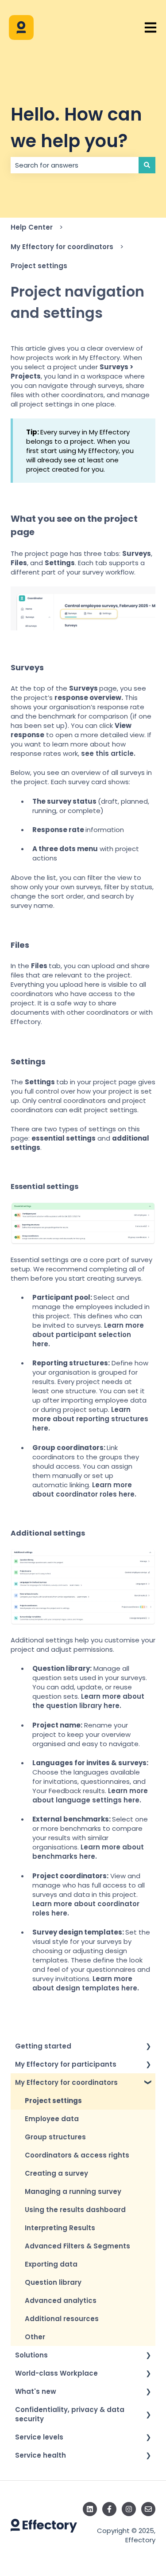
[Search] (147, 165)
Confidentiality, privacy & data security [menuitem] (70, 2414)
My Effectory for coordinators (62, 247)
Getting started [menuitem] (43, 2046)
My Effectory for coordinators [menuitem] (66, 2082)
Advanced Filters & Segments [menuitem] (77, 2246)
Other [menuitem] (35, 2337)
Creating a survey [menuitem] (56, 2173)
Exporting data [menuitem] (51, 2264)
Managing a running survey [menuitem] (73, 2191)
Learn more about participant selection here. (88, 1335)
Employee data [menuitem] (52, 2119)
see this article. (108, 753)
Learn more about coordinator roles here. (84, 1489)
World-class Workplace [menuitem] (56, 2373)
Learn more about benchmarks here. (88, 1852)
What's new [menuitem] (36, 2391)
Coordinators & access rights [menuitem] (77, 2155)
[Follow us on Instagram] (129, 2509)
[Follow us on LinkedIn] (90, 2509)
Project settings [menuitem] (53, 2101)
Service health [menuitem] (41, 2455)
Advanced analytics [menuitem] (61, 2300)
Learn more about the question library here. (88, 1701)
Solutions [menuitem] (31, 2355)
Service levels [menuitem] (39, 2437)
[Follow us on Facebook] (109, 2509)
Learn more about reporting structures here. (90, 1419)
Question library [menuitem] (53, 2282)
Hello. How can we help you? (76, 128)
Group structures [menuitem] (55, 2137)
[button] (148, 2047)
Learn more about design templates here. (87, 1983)
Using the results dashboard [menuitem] (75, 2210)
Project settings (39, 266)
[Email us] (148, 2509)
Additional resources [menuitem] (62, 2319)
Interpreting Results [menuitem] (60, 2228)
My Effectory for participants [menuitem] (66, 2064)
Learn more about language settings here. (90, 1795)
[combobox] (75, 165)
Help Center (32, 227)
